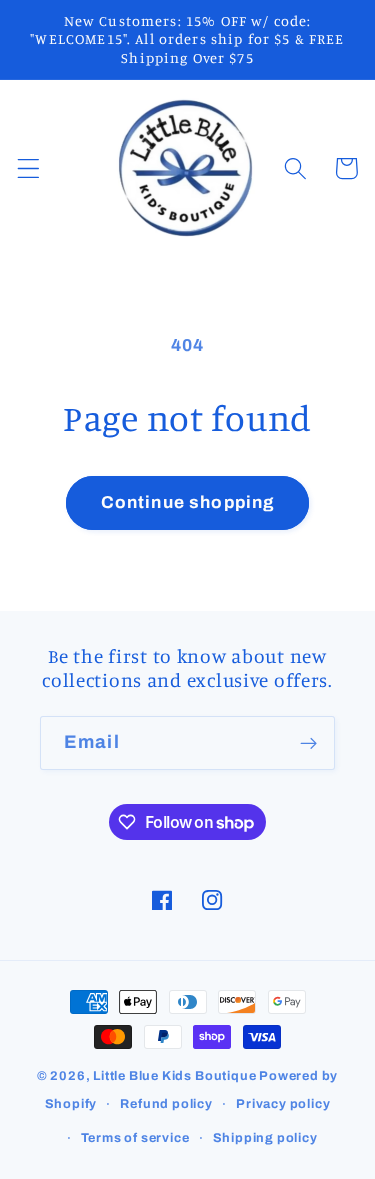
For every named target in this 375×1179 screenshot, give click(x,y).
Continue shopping (188, 502)
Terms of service (135, 1138)
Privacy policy (283, 1104)
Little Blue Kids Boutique (174, 1076)
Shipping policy (265, 1138)
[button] (28, 168)
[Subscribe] (308, 743)
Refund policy (166, 1104)
